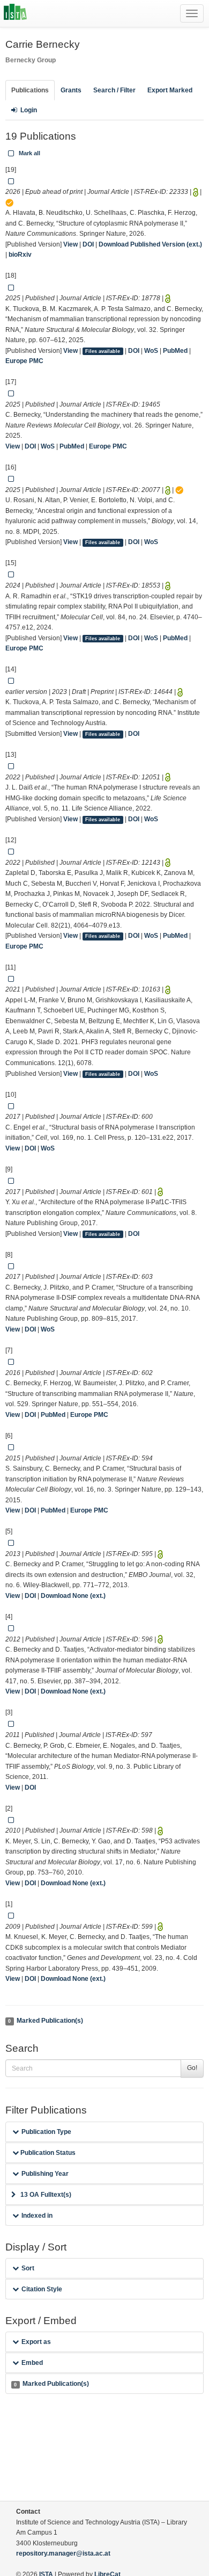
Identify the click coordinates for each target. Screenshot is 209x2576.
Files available (103, 351)
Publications (30, 90)
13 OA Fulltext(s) (46, 2195)
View (70, 244)
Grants (71, 90)
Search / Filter (114, 90)
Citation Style (42, 2289)
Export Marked (170, 90)
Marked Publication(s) (45, 2021)
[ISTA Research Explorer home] (15, 13)
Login (29, 110)
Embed (32, 2363)
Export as (36, 2342)
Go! (192, 2068)
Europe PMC (24, 361)
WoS (151, 351)
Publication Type (46, 2132)
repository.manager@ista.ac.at (63, 2553)
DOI (88, 244)
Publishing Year (45, 2174)
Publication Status (47, 2153)
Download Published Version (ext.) (150, 244)
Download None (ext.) (73, 1596)
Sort (28, 2268)
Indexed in (37, 2216)
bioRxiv (20, 255)
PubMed (175, 351)
